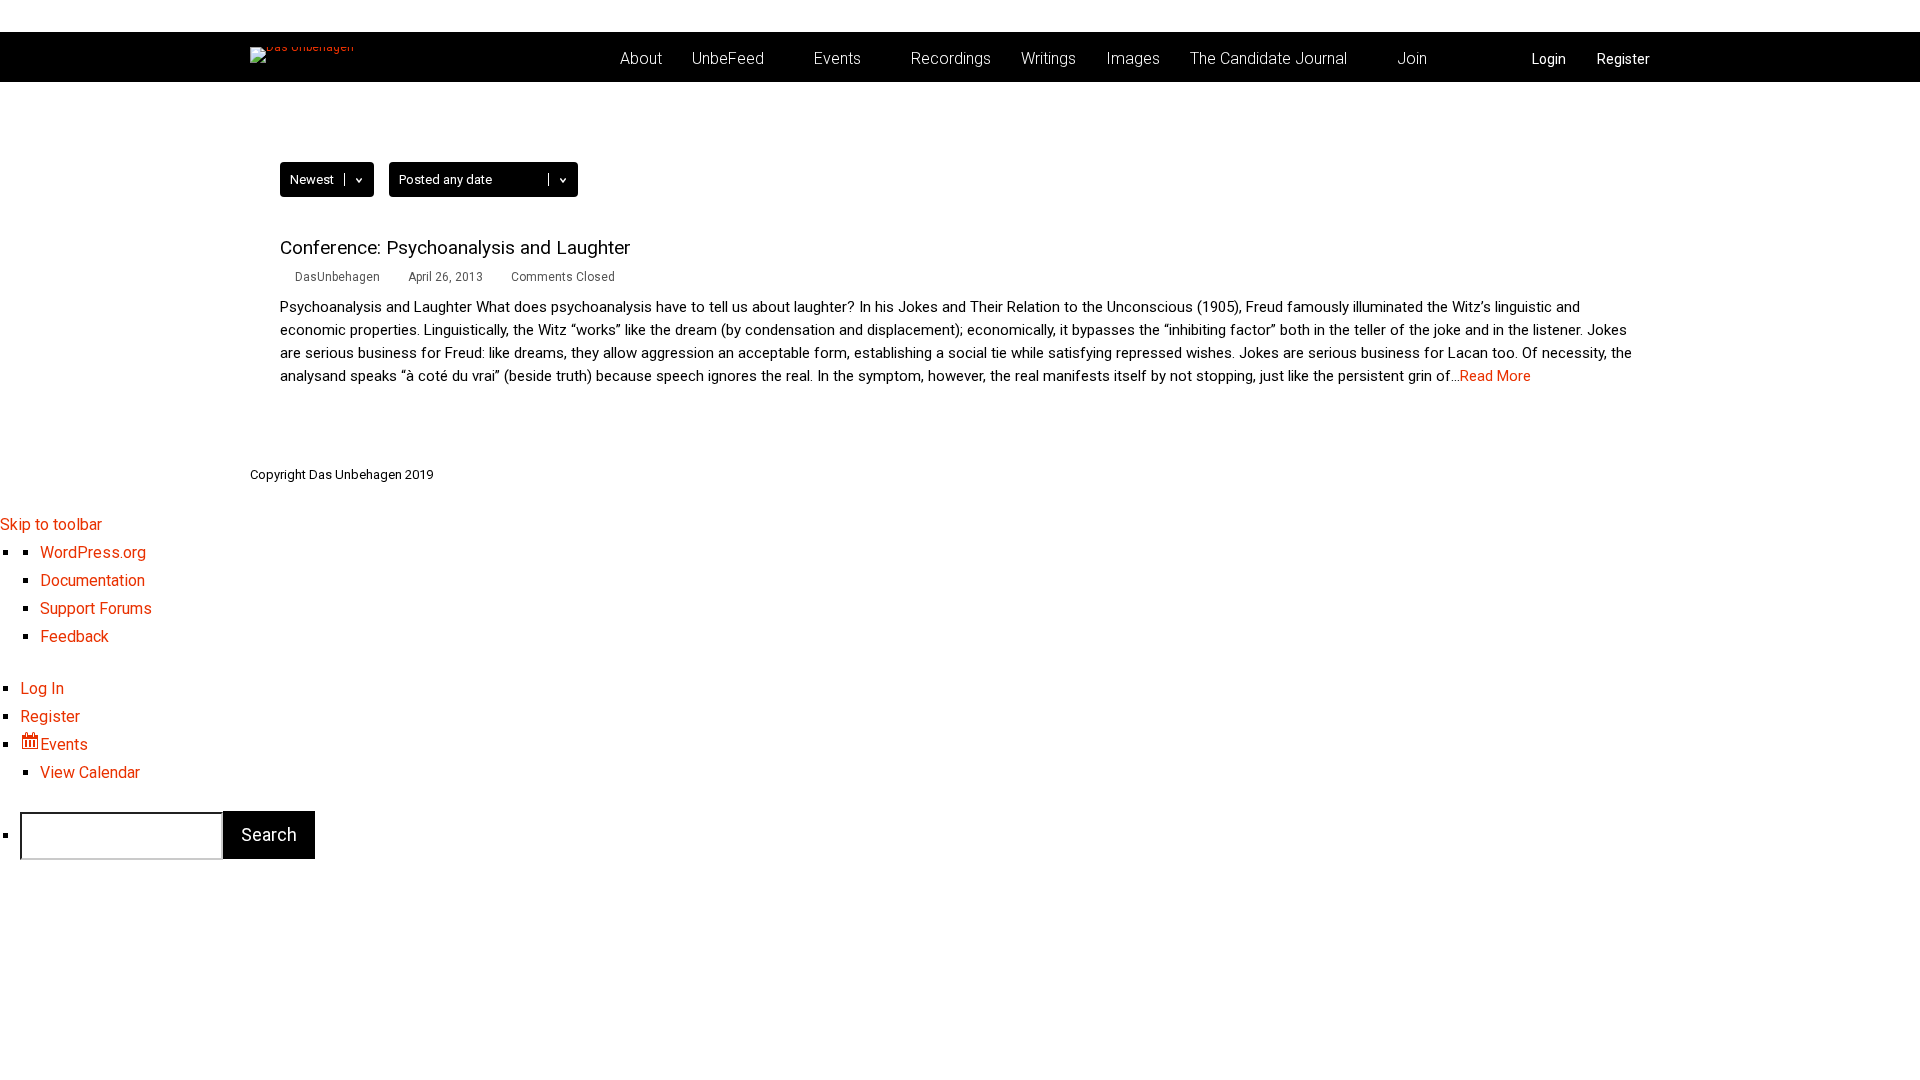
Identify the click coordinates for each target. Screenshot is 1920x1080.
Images (1133, 58)
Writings (1048, 58)
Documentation (92, 580)
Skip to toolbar (51, 524)
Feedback (74, 636)
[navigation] (960, 699)
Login (1549, 59)
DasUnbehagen (337, 277)
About (641, 58)
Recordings (951, 58)
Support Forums (96, 608)
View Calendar (90, 772)
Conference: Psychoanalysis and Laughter (455, 247)
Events (837, 58)
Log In (42, 688)
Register (1623, 59)
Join (1412, 58)
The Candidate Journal (1268, 58)
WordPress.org (93, 552)
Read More (1495, 376)
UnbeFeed (728, 58)
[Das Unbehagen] (302, 47)
